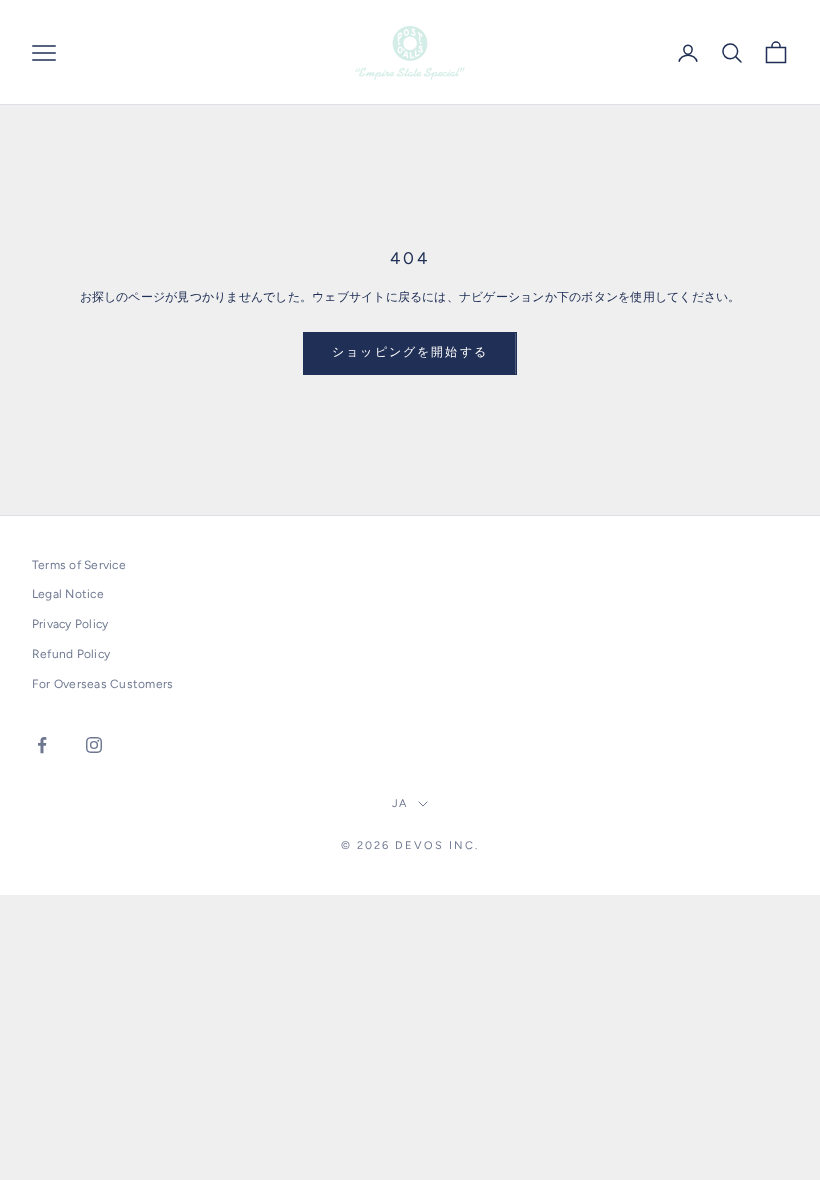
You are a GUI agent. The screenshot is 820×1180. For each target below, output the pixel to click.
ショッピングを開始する (410, 352)
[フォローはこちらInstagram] (94, 745)
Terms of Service (79, 565)
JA (400, 803)
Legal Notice (68, 594)
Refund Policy (71, 654)
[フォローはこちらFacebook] (42, 745)
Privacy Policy (70, 624)
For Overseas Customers (102, 684)
